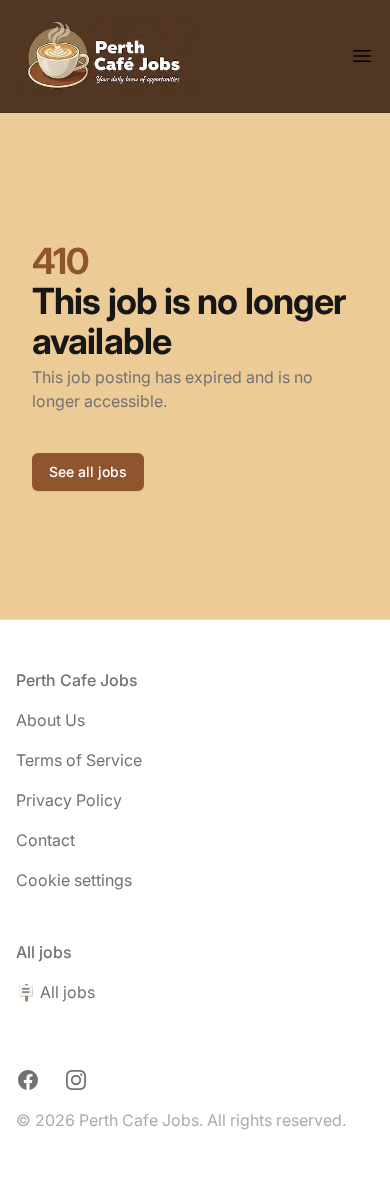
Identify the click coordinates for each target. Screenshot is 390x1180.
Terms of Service (79, 760)
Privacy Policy (69, 800)
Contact (45, 840)
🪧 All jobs (55, 992)
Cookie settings (74, 880)
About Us (50, 720)
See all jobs (88, 471)
